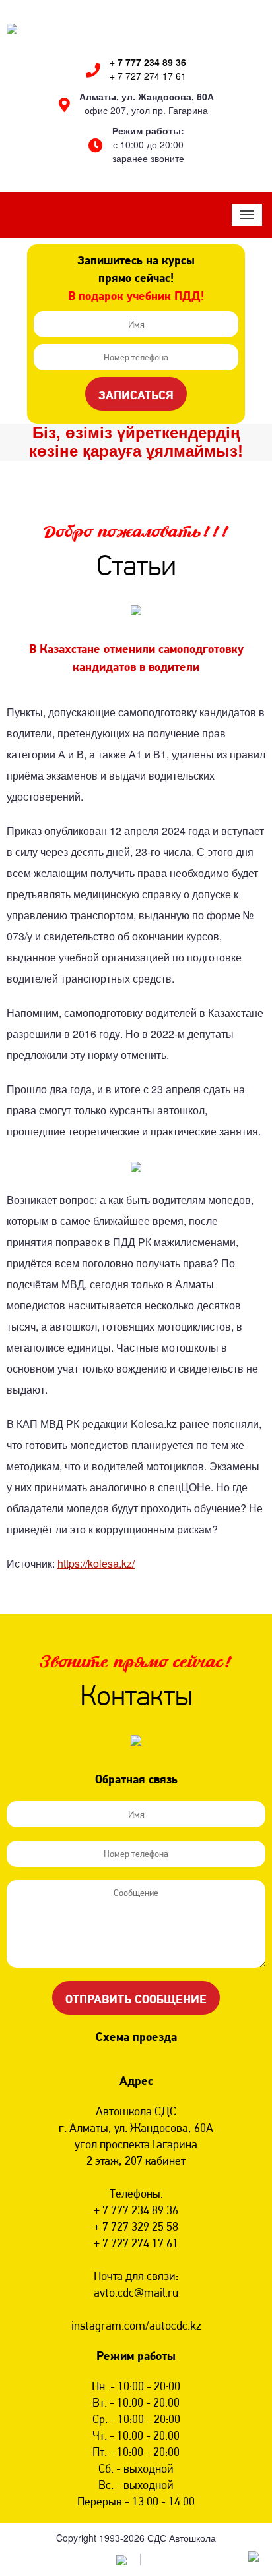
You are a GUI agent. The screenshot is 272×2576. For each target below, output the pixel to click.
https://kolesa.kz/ (96, 1563)
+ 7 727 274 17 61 (148, 76)
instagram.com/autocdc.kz (136, 2325)
